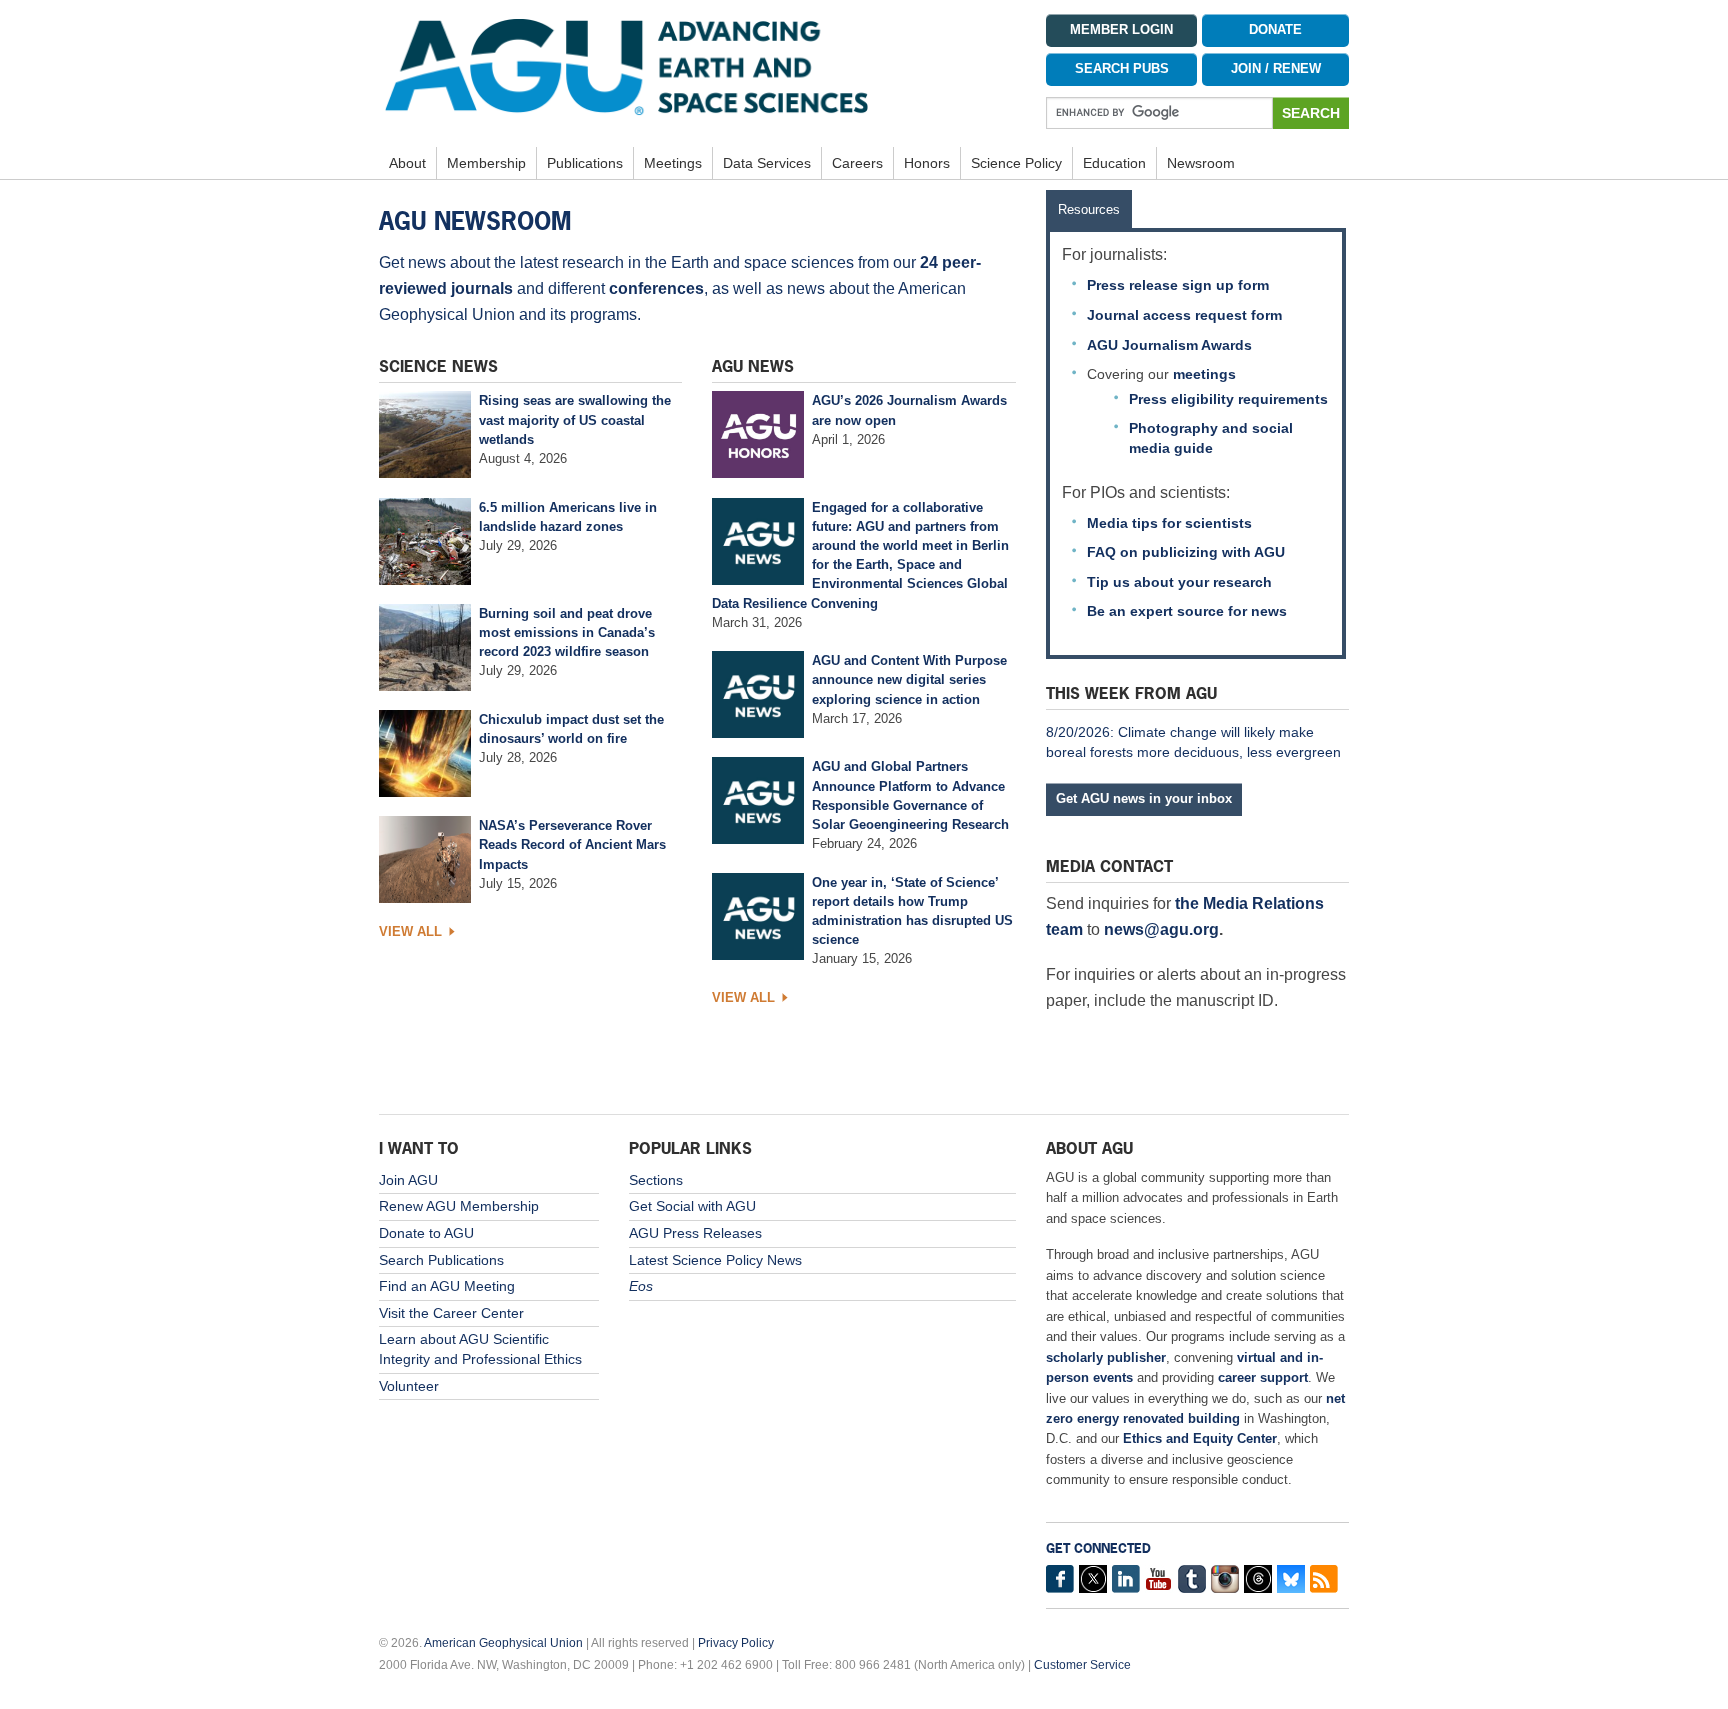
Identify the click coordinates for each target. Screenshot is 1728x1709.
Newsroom (1201, 163)
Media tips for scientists (1169, 523)
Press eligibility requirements (1228, 399)
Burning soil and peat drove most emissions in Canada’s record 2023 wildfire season (567, 632)
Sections (656, 1180)
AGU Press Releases (695, 1233)
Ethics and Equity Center (1200, 1438)
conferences (656, 288)
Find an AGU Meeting (447, 1286)
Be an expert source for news (1187, 611)
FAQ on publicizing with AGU (1186, 552)
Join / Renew (1276, 69)
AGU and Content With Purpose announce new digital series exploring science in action (909, 679)
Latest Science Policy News (715, 1260)
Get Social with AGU (692, 1206)
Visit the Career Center (451, 1313)
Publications (585, 163)
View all (410, 931)
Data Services (767, 163)
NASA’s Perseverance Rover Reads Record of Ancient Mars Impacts (572, 844)
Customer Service (1082, 1665)
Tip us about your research (1179, 582)
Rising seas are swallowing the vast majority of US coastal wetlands (575, 419)
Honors (927, 163)
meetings (1204, 374)
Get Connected (1098, 1548)
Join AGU (408, 1180)
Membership (486, 163)
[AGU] (697, 66)
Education (1114, 163)
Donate (1275, 30)
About (407, 163)
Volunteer (409, 1386)
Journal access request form (1184, 315)
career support (1263, 1377)
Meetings (673, 163)
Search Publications (441, 1260)
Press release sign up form (1178, 285)
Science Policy (1016, 163)
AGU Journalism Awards (1169, 345)
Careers (857, 163)
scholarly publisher (1106, 1357)
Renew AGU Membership (459, 1206)
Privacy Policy (736, 1643)
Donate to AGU (426, 1233)
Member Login (1121, 30)
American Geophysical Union (503, 1643)
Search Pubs (1122, 69)
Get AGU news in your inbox (1144, 798)
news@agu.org (1161, 929)
